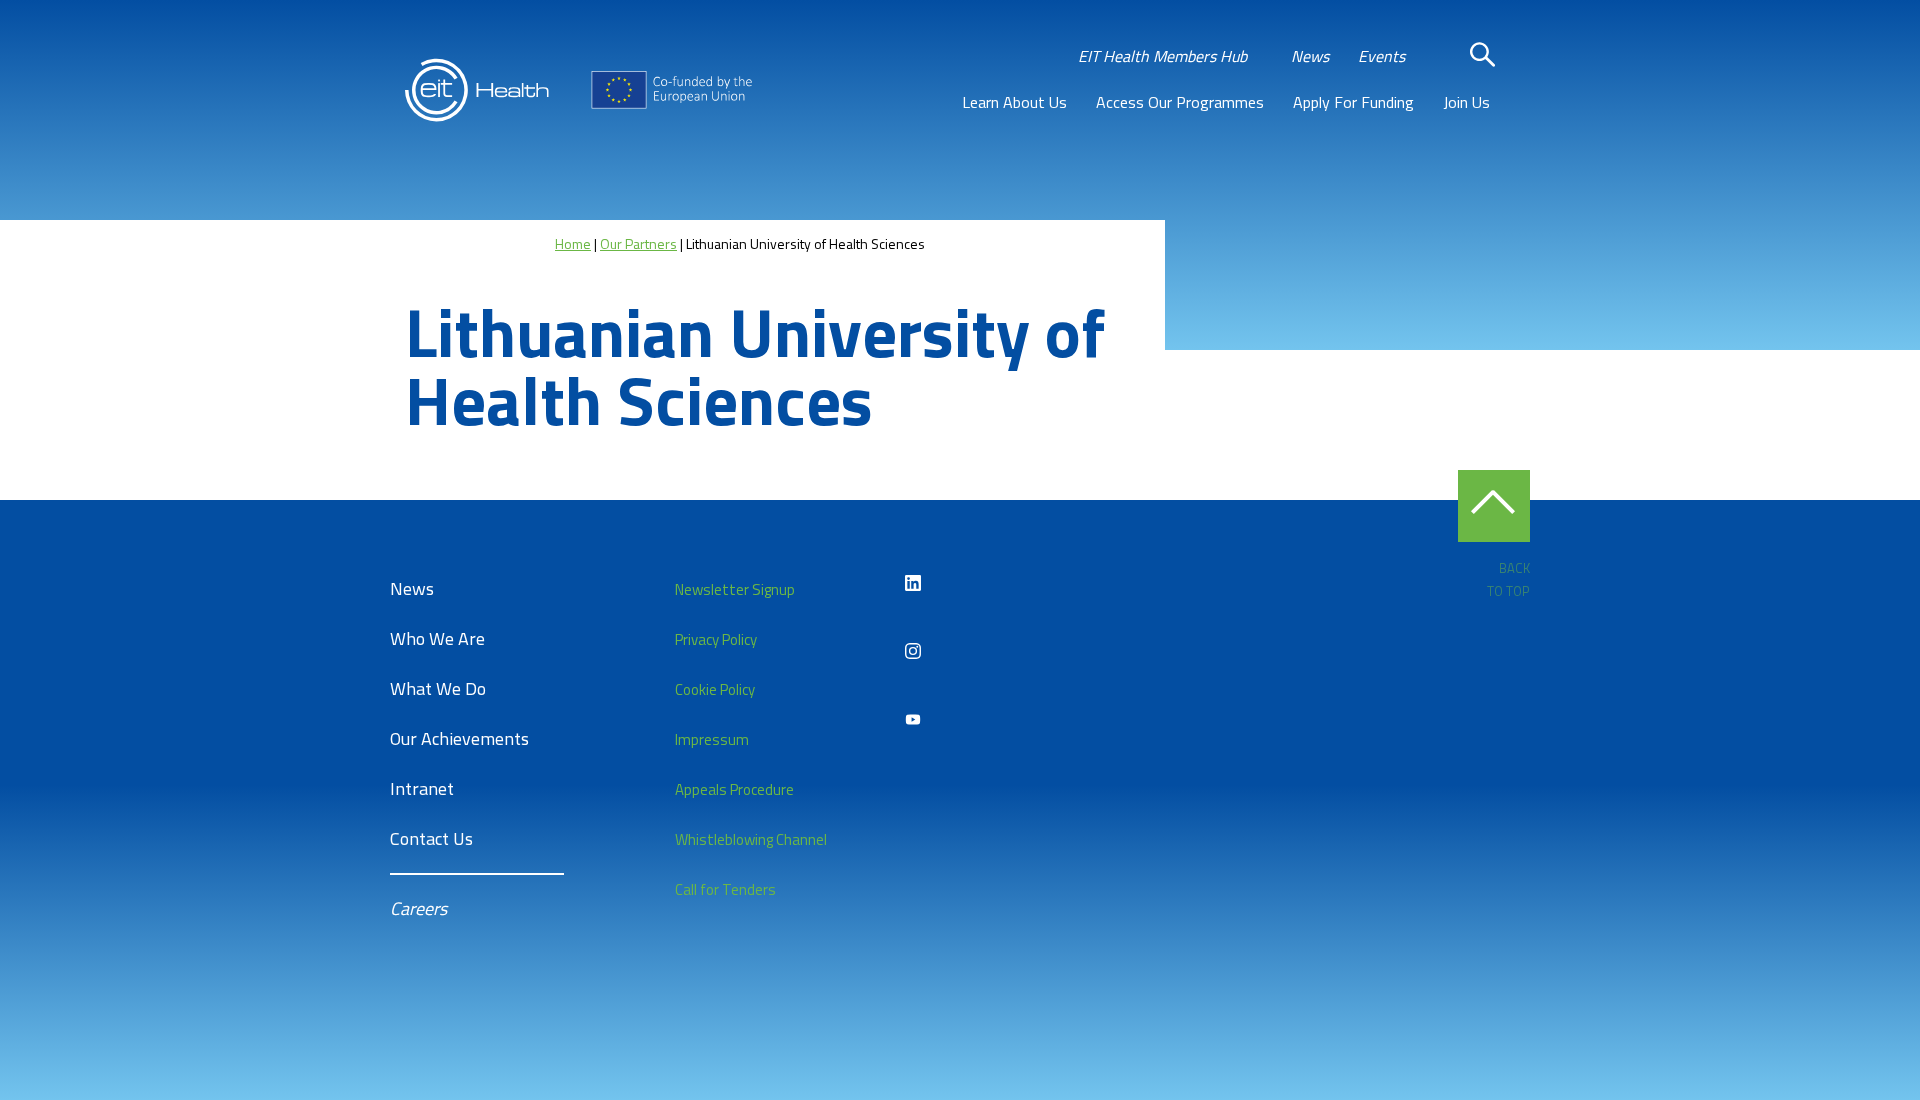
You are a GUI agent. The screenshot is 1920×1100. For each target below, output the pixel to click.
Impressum (712, 739)
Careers (418, 908)
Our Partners (638, 243)
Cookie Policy (715, 689)
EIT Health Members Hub (1162, 56)
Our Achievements (459, 738)
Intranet (422, 788)
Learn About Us (1014, 102)
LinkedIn (913, 583)
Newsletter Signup (735, 589)
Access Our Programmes (1180, 102)
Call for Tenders (725, 889)
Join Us (1466, 102)
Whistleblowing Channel (751, 839)
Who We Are (437, 638)
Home (573, 243)
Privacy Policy (716, 639)
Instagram (913, 651)
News (1310, 56)
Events (1381, 56)
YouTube (913, 719)
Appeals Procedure (734, 789)
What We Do (438, 688)
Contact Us (431, 838)
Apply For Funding (1353, 102)
